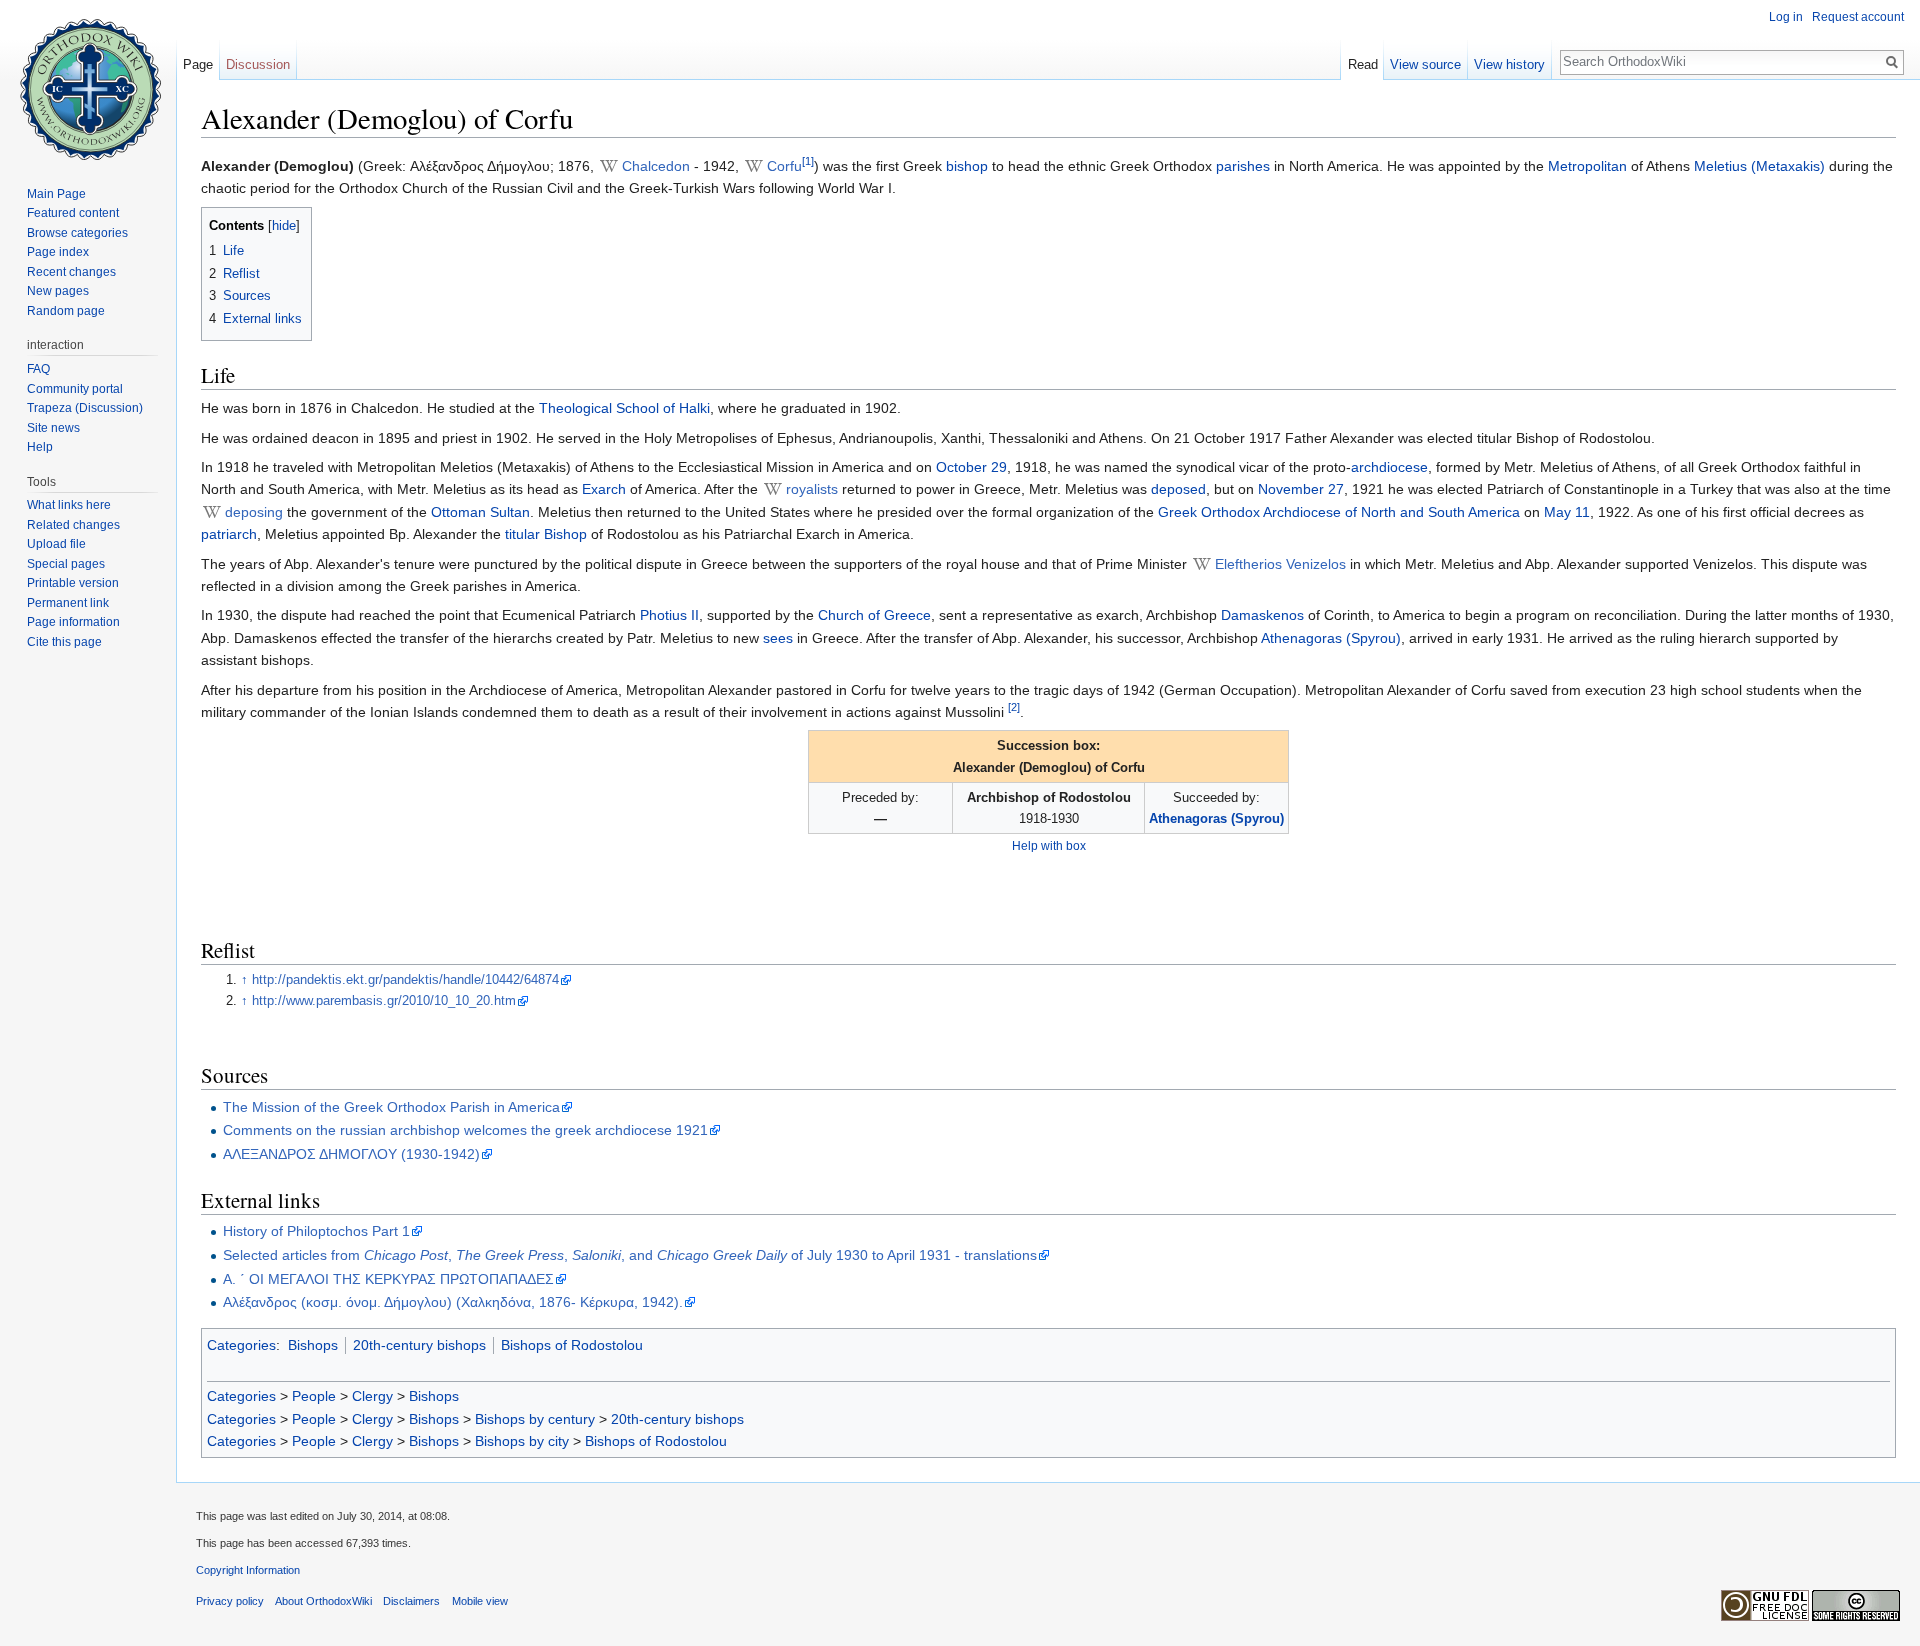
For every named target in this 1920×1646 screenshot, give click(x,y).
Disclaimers (411, 1601)
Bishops (313, 1345)
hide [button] (284, 226)
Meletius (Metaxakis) (1759, 166)
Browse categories (77, 233)
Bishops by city (522, 1441)
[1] (808, 161)
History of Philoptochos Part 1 (316, 1231)
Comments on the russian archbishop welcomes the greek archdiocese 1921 (465, 1130)
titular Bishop (546, 534)
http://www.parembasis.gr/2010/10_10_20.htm (384, 1001)
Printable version (73, 583)
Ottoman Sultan (480, 512)
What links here (69, 505)
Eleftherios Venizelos (1280, 564)
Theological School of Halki (624, 408)
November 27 (1301, 489)
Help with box (1049, 845)
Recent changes (71, 272)
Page (198, 64)
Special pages (66, 564)
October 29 (971, 467)
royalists (812, 489)
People (314, 1396)
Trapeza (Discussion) (85, 408)
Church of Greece (874, 615)
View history (1509, 64)
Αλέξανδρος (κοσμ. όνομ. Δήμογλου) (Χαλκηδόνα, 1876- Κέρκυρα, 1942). (453, 1302)
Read (1363, 64)
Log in (1786, 17)
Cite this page (64, 642)
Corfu (784, 166)
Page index (58, 252)
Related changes (73, 525)
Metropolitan (1587, 166)
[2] (1014, 707)
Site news (53, 428)
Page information (73, 622)
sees (778, 638)
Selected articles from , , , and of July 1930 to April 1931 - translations (630, 1255)
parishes (1243, 166)
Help (40, 447)
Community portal (75, 389)
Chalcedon (656, 166)
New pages (58, 291)
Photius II (669, 615)
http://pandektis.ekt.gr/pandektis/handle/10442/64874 (405, 980)
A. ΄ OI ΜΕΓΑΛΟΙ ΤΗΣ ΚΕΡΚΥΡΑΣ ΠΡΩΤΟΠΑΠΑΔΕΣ (388, 1279)
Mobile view (480, 1601)
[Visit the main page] (88, 80)
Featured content (73, 213)
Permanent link (68, 603)
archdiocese (1389, 467)
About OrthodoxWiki (323, 1601)
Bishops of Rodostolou (572, 1345)
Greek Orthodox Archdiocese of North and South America (1339, 512)
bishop (967, 166)
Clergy (372, 1396)
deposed (1178, 489)
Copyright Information (248, 1570)
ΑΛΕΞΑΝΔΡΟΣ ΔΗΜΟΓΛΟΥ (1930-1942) (351, 1154)
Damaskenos (1262, 615)
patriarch (229, 534)
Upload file (56, 544)
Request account (1858, 17)
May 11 (1567, 512)
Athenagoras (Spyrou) (1331, 638)
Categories (241, 1345)
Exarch (604, 489)
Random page (66, 311)
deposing (254, 512)
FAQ (38, 369)
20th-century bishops (419, 1345)
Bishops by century (535, 1419)
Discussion (258, 64)
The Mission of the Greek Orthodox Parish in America (391, 1107)
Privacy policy (230, 1601)
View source (1425, 64)
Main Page (56, 194)
